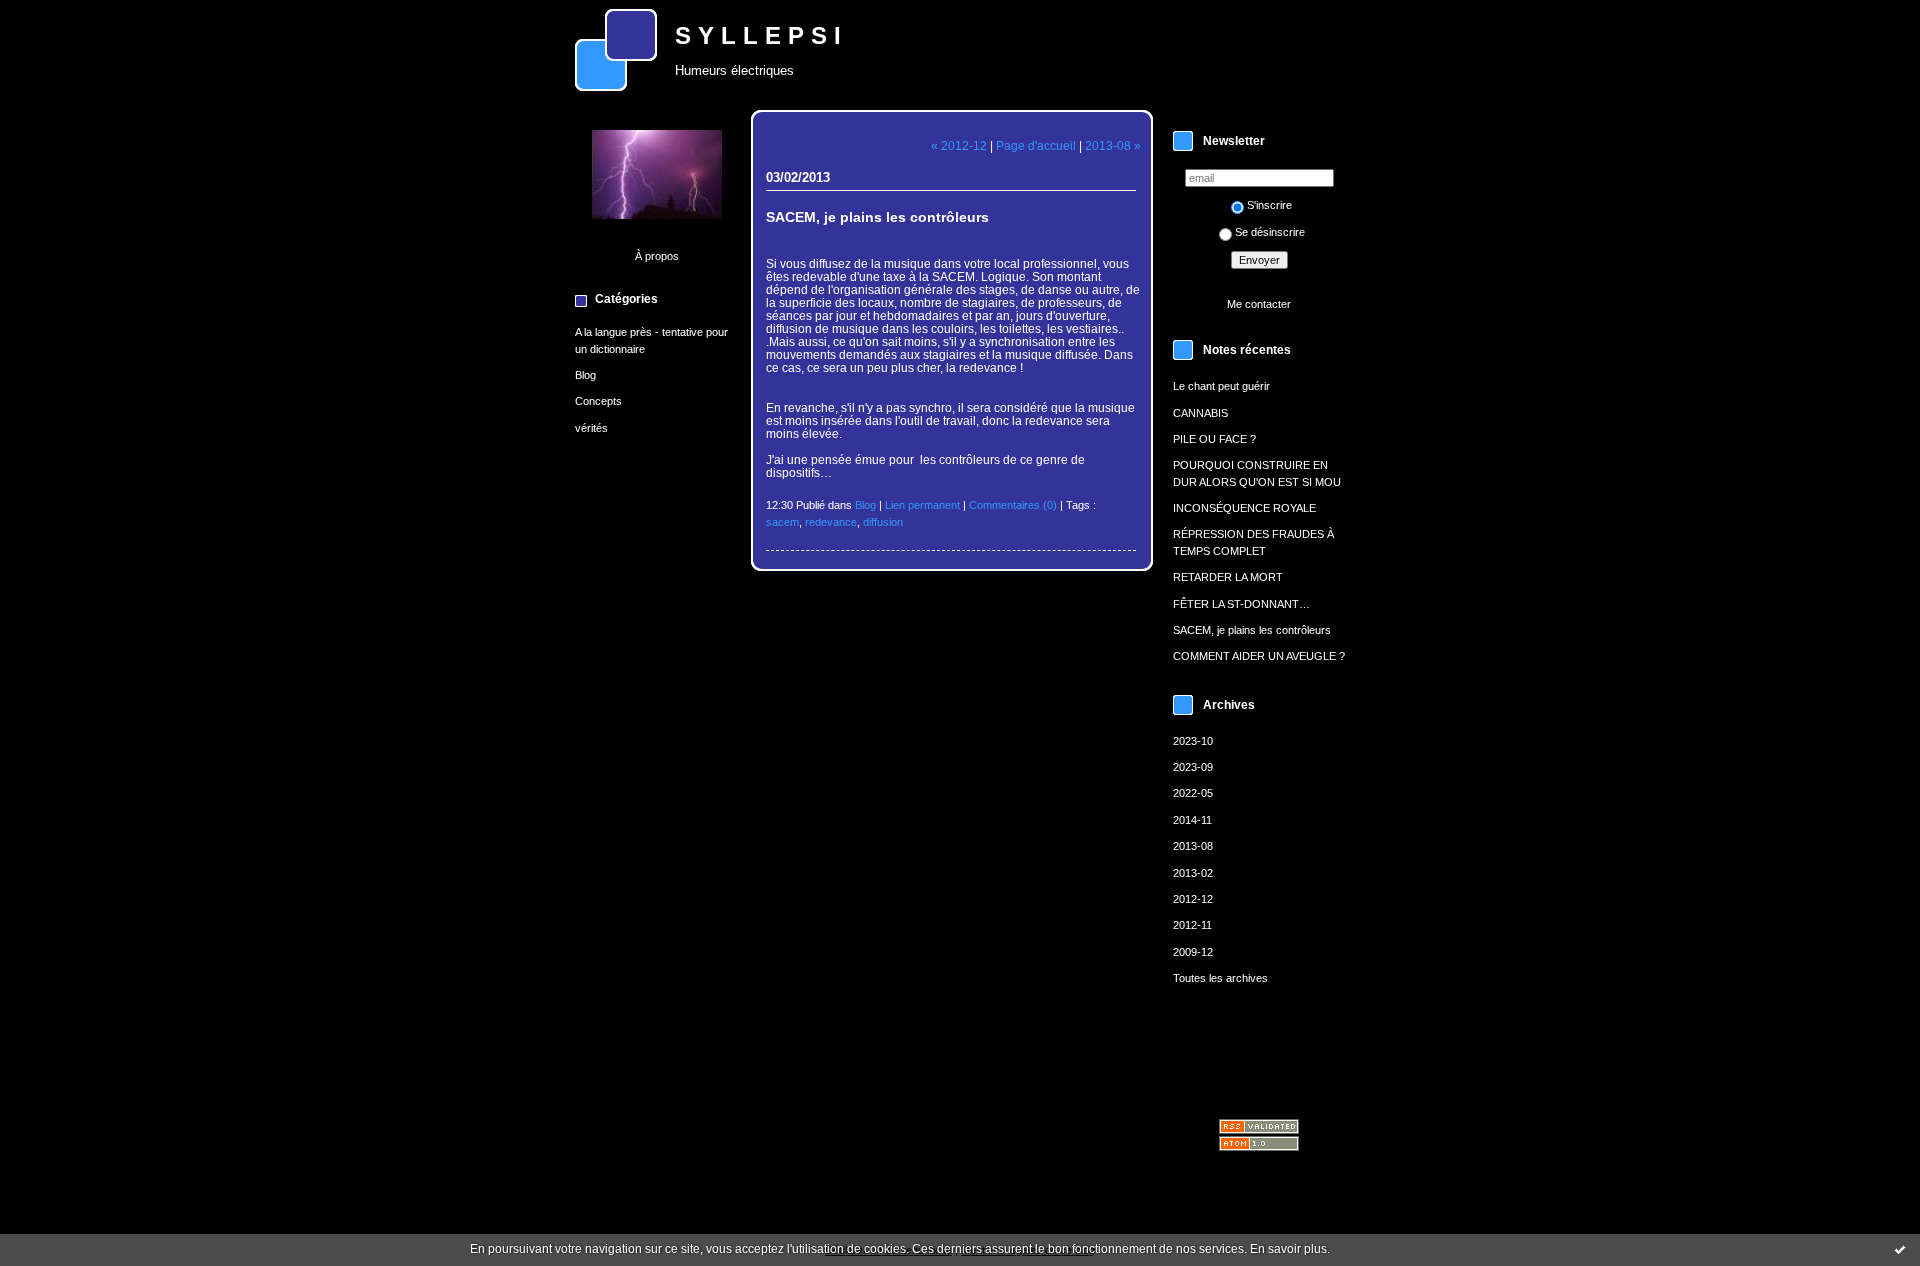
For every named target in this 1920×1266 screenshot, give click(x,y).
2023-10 (1193, 741)
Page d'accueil (1036, 145)
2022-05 (1193, 793)
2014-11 (1192, 820)
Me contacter (1259, 304)
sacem (782, 522)
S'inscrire (1269, 205)
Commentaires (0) (1013, 505)
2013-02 (1193, 873)
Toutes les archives (1220, 978)
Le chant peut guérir (1221, 386)
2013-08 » (1113, 145)
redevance (831, 522)
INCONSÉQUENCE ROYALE (1244, 508)
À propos (657, 256)
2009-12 (1193, 952)
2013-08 (1193, 846)
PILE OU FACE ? (1214, 439)
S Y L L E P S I (758, 36)
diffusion (883, 522)
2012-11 (1192, 925)
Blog (585, 375)
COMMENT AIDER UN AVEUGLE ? (1259, 656)
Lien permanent (922, 505)
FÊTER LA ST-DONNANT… (1241, 604)
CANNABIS (1200, 413)
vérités (591, 428)
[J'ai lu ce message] (1900, 1249)
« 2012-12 (959, 145)
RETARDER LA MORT (1228, 577)
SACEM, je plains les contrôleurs (1252, 630)
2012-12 (1193, 899)
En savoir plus (1288, 1249)
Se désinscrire (1270, 232)
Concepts (598, 401)
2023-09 (1193, 767)
